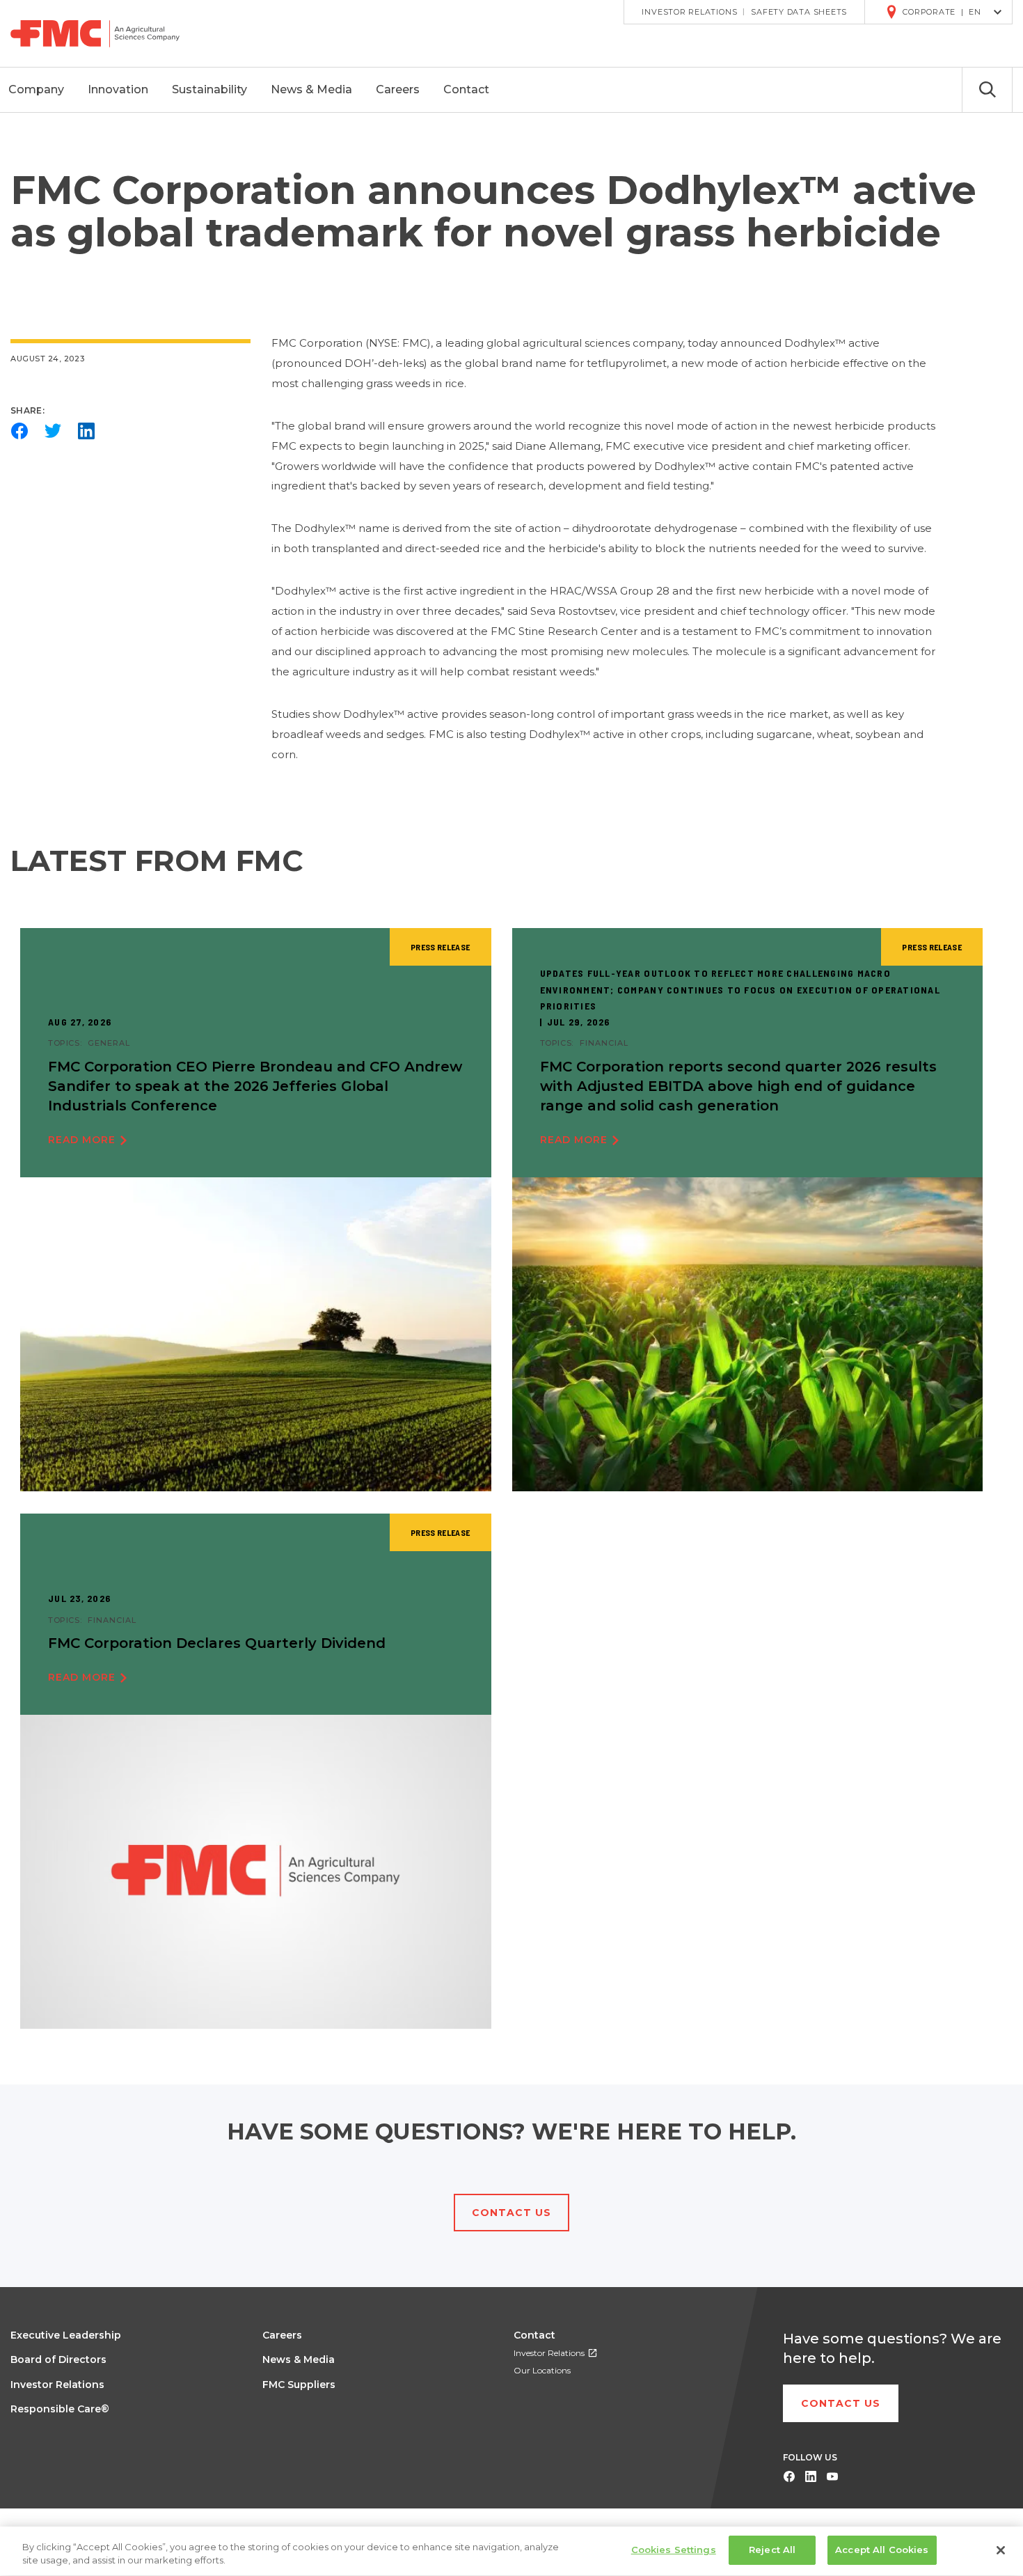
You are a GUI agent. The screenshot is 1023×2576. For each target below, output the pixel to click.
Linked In (810, 2477)
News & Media (299, 2359)
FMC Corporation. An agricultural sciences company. (105, 33)
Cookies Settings (674, 2550)
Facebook (19, 431)
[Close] (1001, 2550)
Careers (282, 2335)
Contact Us (511, 2213)
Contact (534, 2335)
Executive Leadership (66, 2335)
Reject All (772, 2550)
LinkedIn (86, 431)
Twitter (53, 431)
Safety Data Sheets (799, 12)
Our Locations (542, 2370)
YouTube (832, 2477)
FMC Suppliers (299, 2385)
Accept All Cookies (882, 2550)
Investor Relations (689, 12)
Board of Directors (58, 2359)
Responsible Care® (60, 2409)
